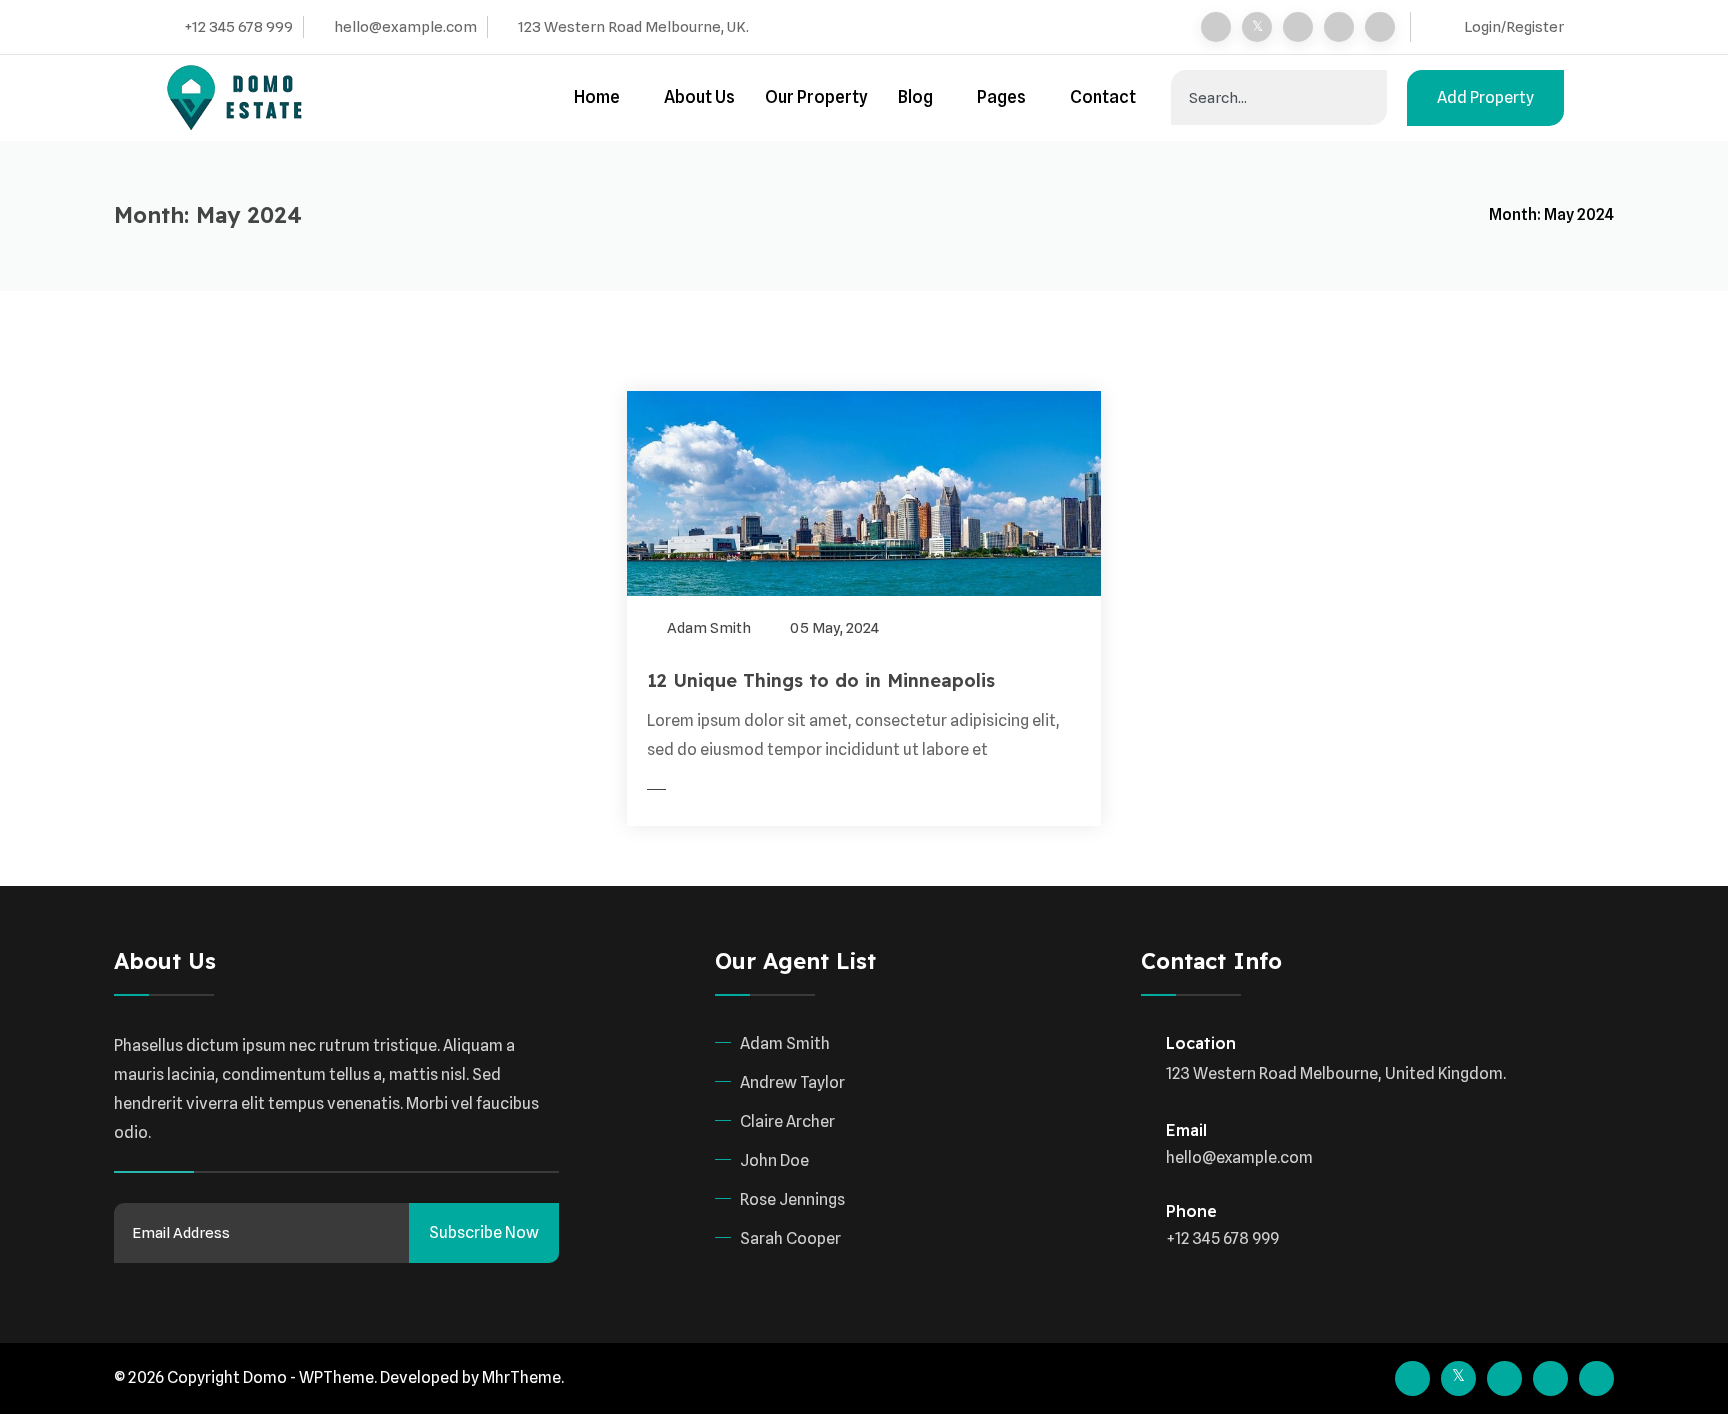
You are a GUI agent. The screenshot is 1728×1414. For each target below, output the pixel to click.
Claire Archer (787, 1121)
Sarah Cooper (790, 1238)
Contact (1103, 97)
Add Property (1485, 97)
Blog (915, 97)
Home (597, 97)
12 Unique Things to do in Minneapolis (821, 680)
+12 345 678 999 (238, 27)
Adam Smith (707, 628)
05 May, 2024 (833, 628)
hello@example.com (405, 27)
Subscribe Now (484, 1232)
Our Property (816, 97)
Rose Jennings (792, 1199)
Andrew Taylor (792, 1082)
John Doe (774, 1160)
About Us (699, 97)
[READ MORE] (695, 790)
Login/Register (1514, 27)
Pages (1001, 97)
